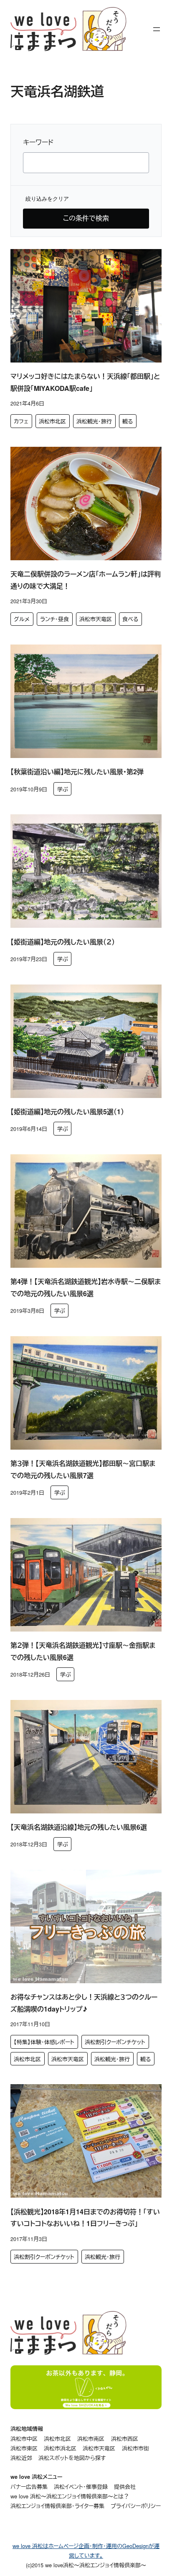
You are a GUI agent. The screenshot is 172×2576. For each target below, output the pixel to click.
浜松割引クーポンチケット (115, 2042)
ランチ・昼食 (54, 619)
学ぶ (63, 789)
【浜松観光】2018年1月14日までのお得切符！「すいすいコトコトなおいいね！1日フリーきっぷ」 (85, 2218)
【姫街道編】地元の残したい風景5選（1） (67, 1112)
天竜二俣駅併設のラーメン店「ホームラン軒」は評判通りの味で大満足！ (86, 580)
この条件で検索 (86, 218)
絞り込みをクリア (47, 199)
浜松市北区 (52, 421)
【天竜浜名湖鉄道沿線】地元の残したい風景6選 (79, 1827)
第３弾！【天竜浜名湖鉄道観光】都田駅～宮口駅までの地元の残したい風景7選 (83, 1469)
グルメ (22, 619)
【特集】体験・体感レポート (44, 2042)
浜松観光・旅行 (94, 421)
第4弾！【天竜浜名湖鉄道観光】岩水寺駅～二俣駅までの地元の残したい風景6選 (86, 1287)
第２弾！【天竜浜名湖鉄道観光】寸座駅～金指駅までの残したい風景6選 (83, 1651)
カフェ (21, 421)
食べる (130, 619)
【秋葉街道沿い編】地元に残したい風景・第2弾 (77, 772)
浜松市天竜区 (96, 619)
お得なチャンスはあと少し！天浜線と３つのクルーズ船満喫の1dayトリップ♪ (84, 2003)
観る (128, 421)
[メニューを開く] (157, 29)
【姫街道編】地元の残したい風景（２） (63, 942)
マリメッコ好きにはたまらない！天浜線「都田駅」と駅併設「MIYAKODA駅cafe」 (85, 382)
